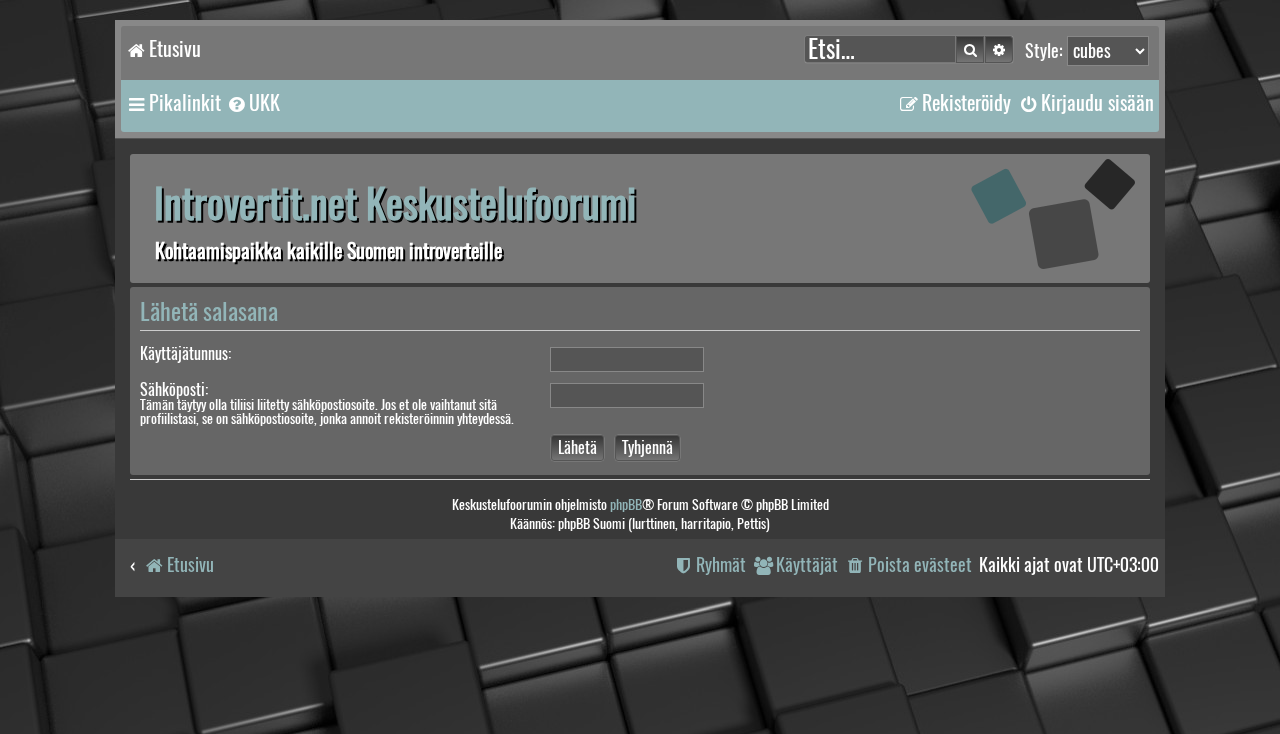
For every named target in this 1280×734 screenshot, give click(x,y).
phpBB (626, 504)
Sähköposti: (174, 389)
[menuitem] (253, 103)
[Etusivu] (1025, 217)
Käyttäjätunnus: (185, 353)
